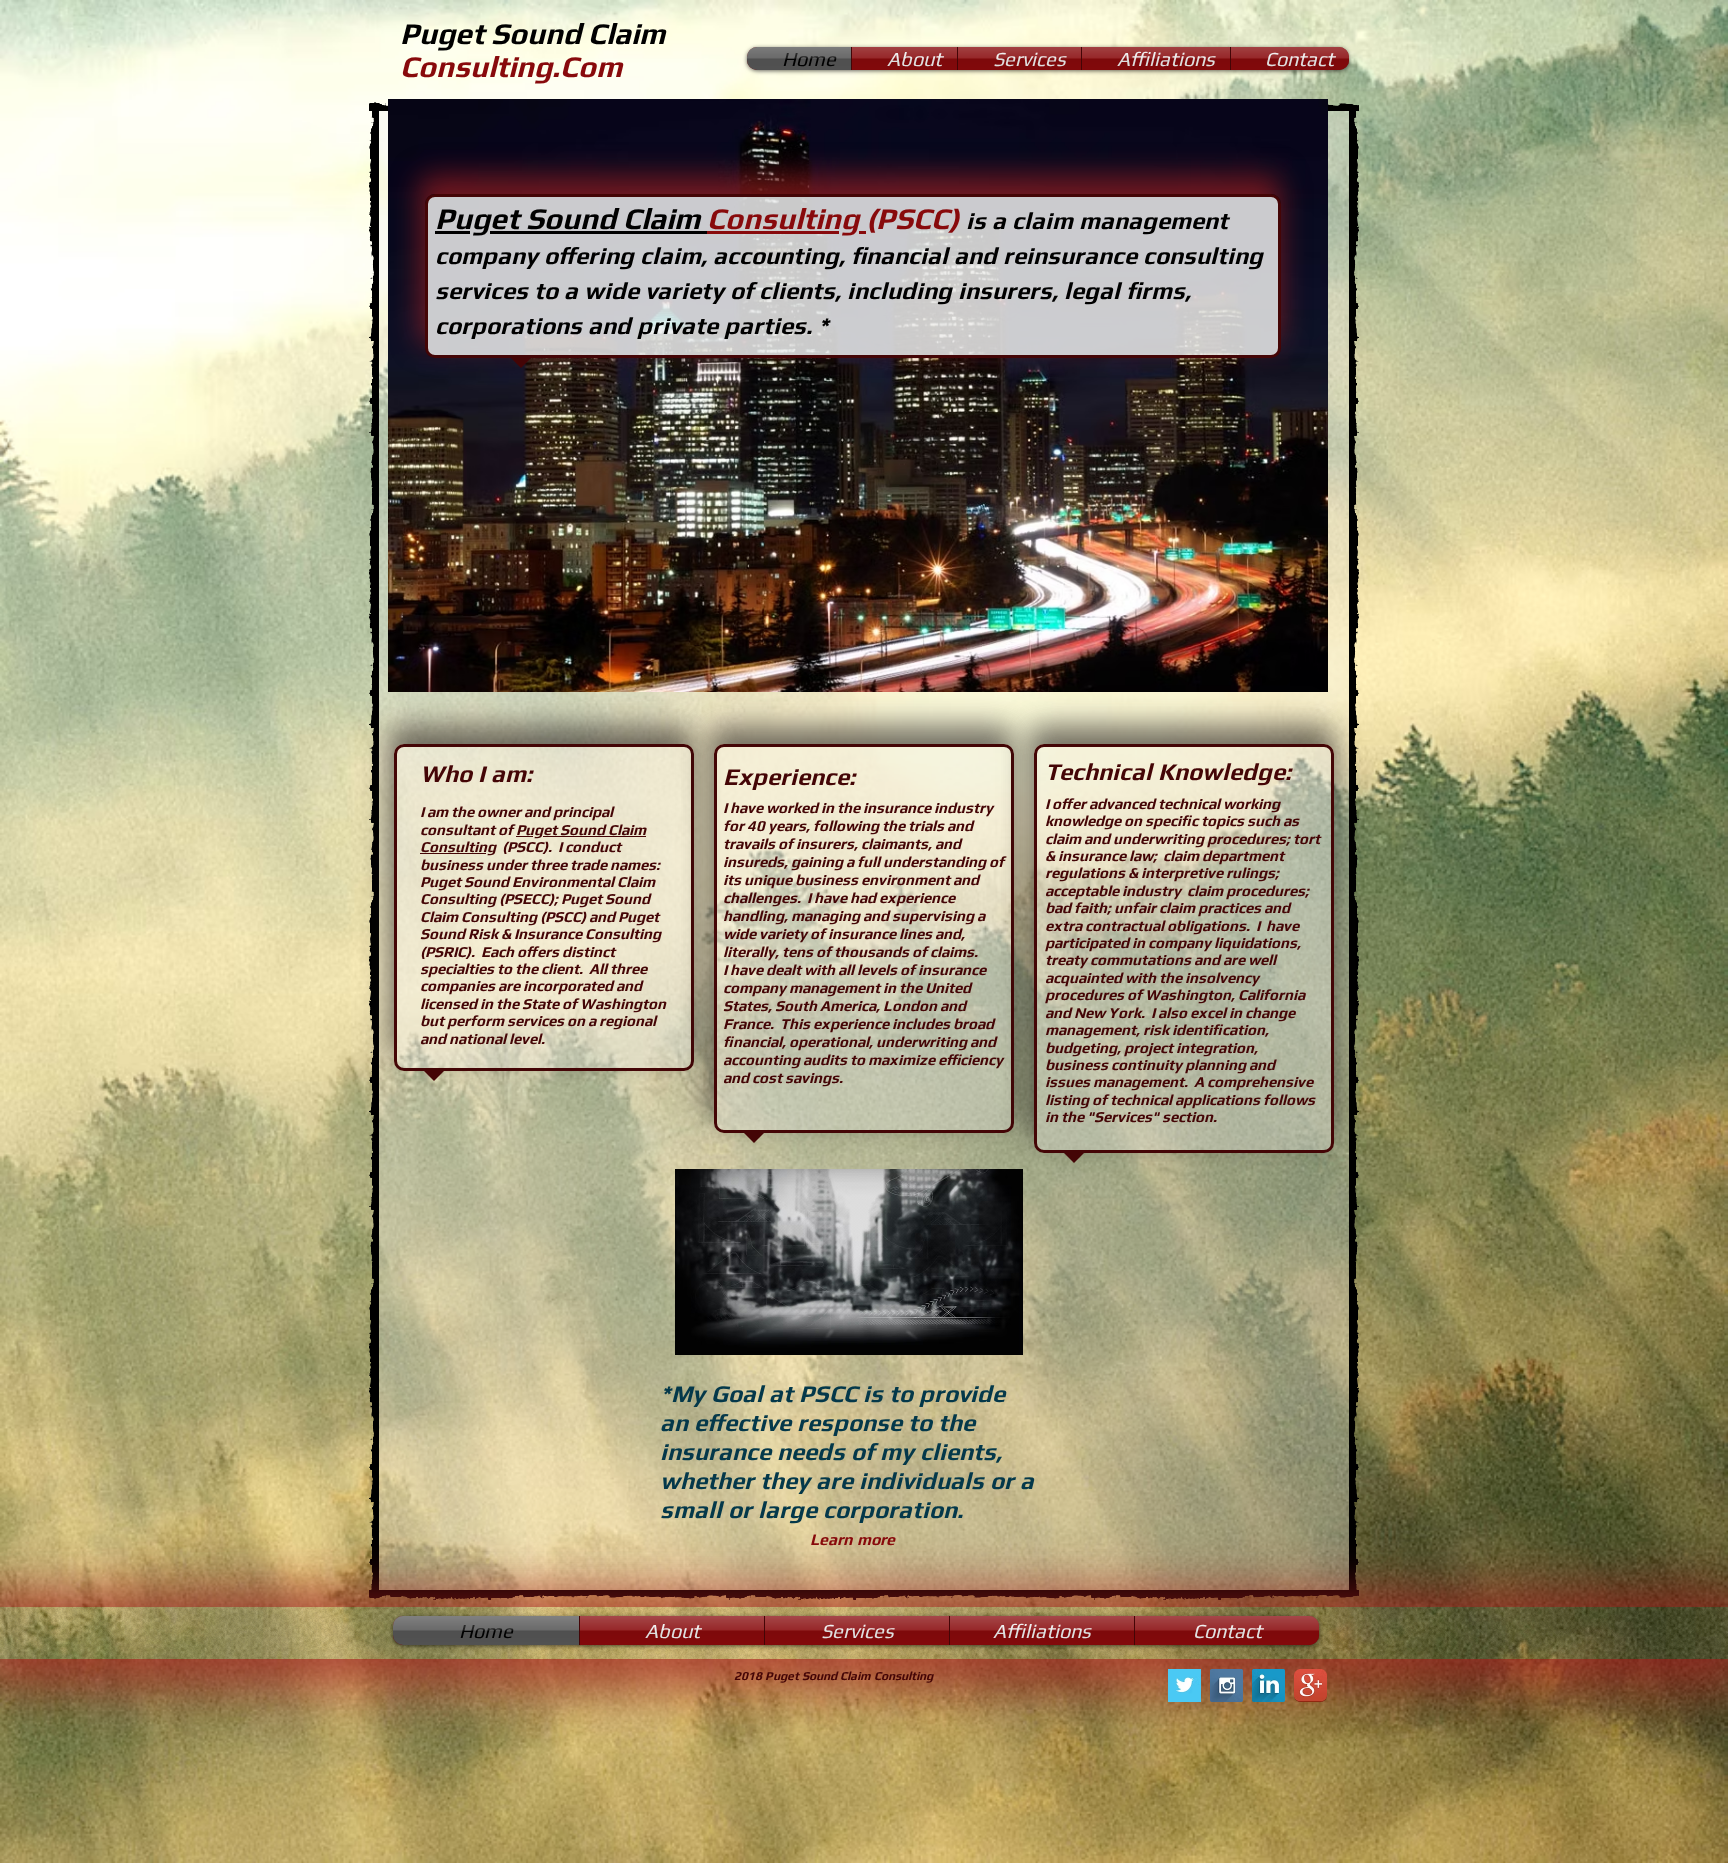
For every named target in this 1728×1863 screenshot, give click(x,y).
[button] (858, 395)
